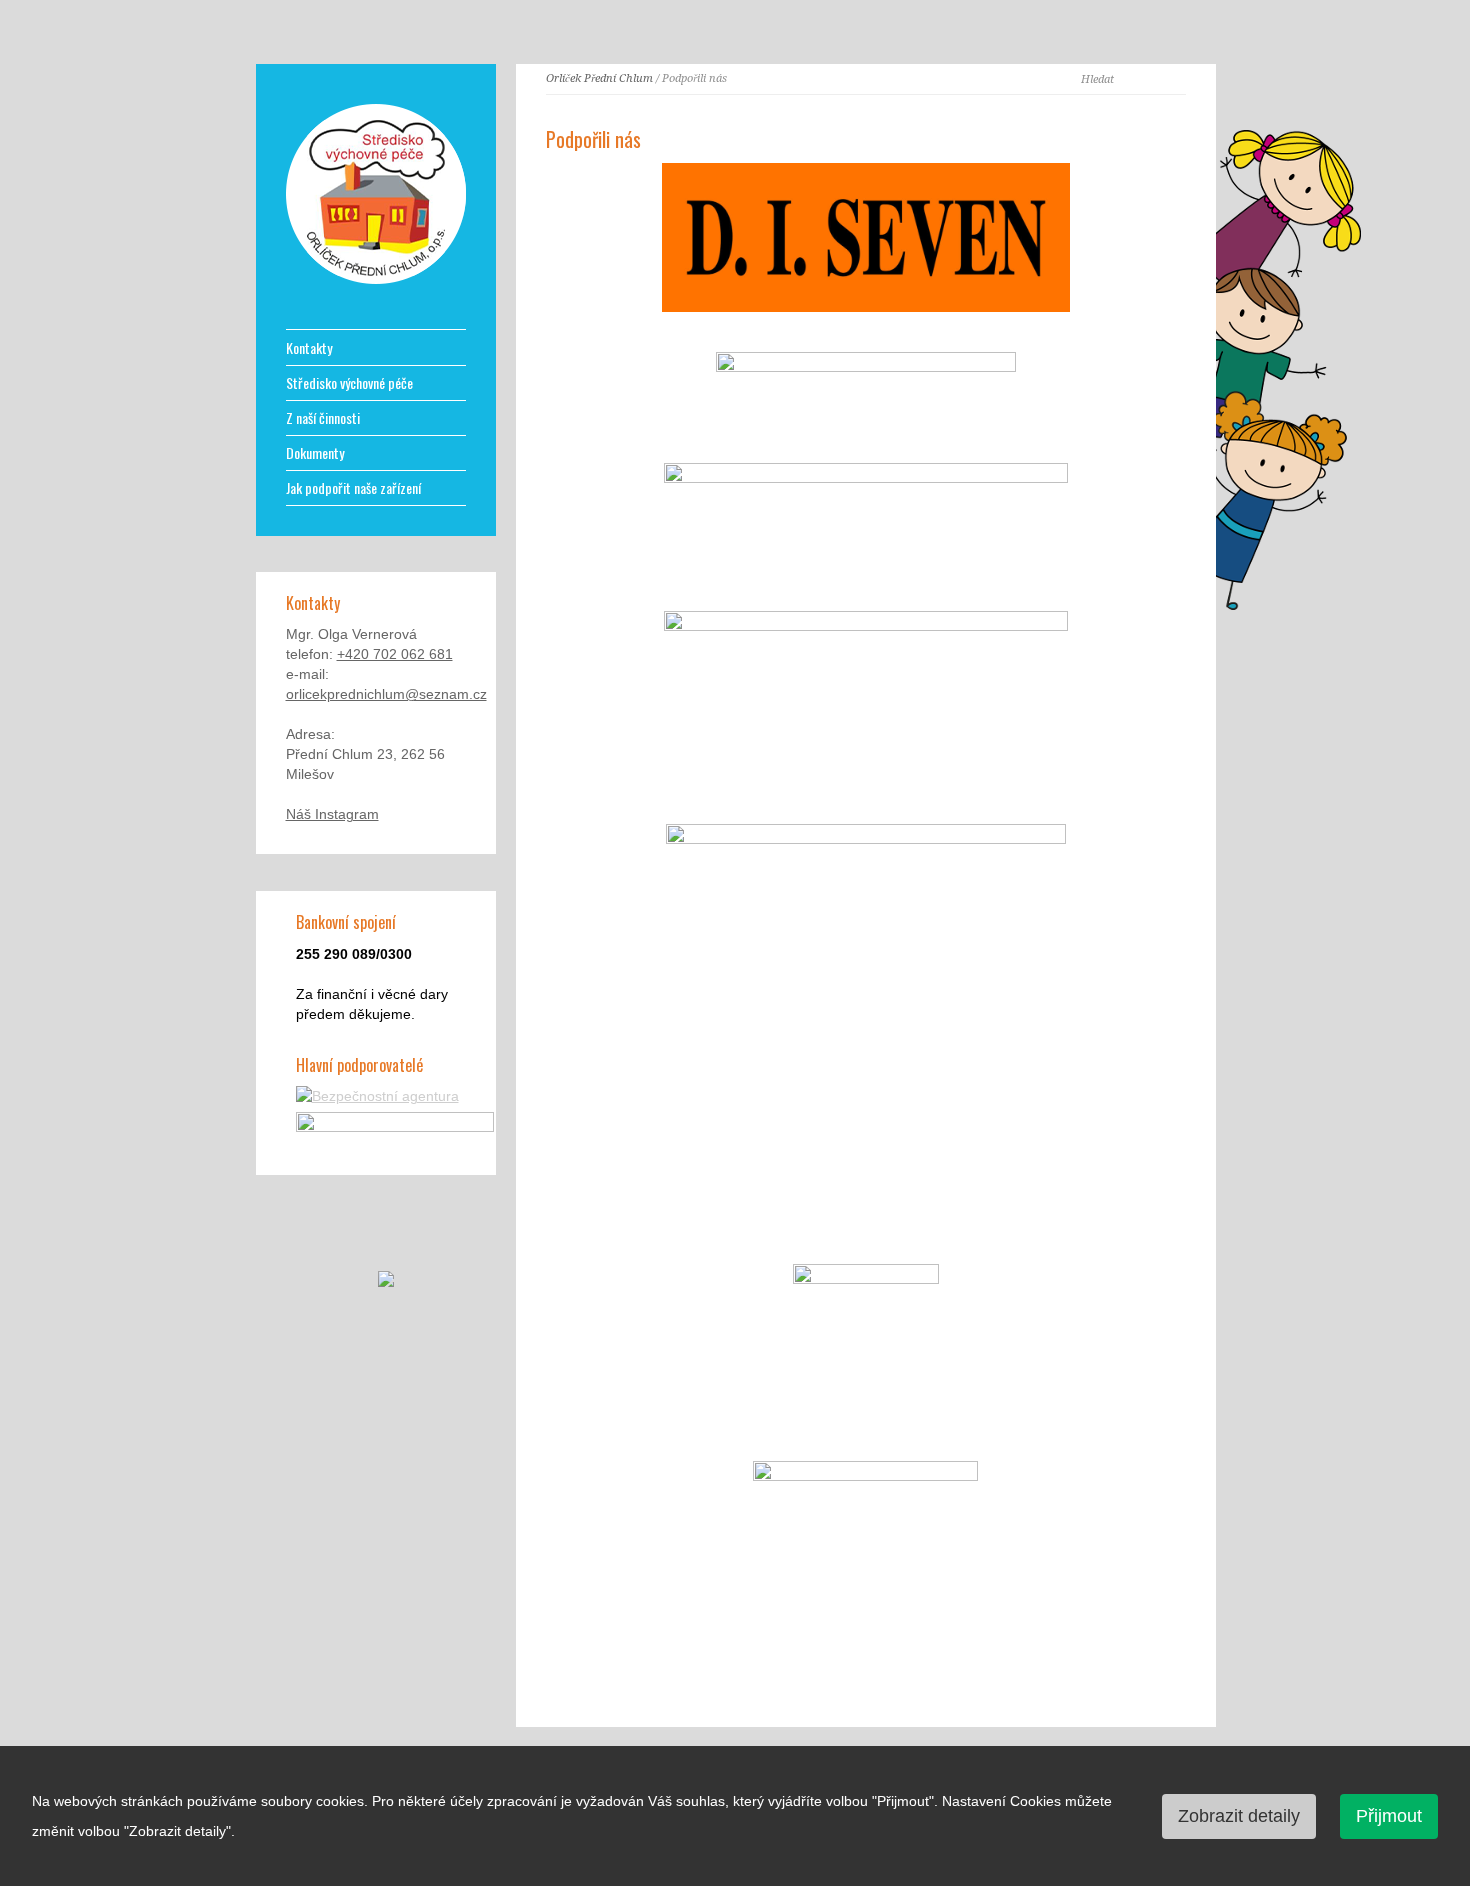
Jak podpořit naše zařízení (353, 488)
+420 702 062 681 (395, 654)
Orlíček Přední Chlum (599, 78)
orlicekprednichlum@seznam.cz (386, 694)
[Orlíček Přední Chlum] (376, 279)
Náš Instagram (332, 814)
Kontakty (309, 348)
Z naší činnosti (323, 418)
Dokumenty (315, 453)
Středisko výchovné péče (349, 383)
